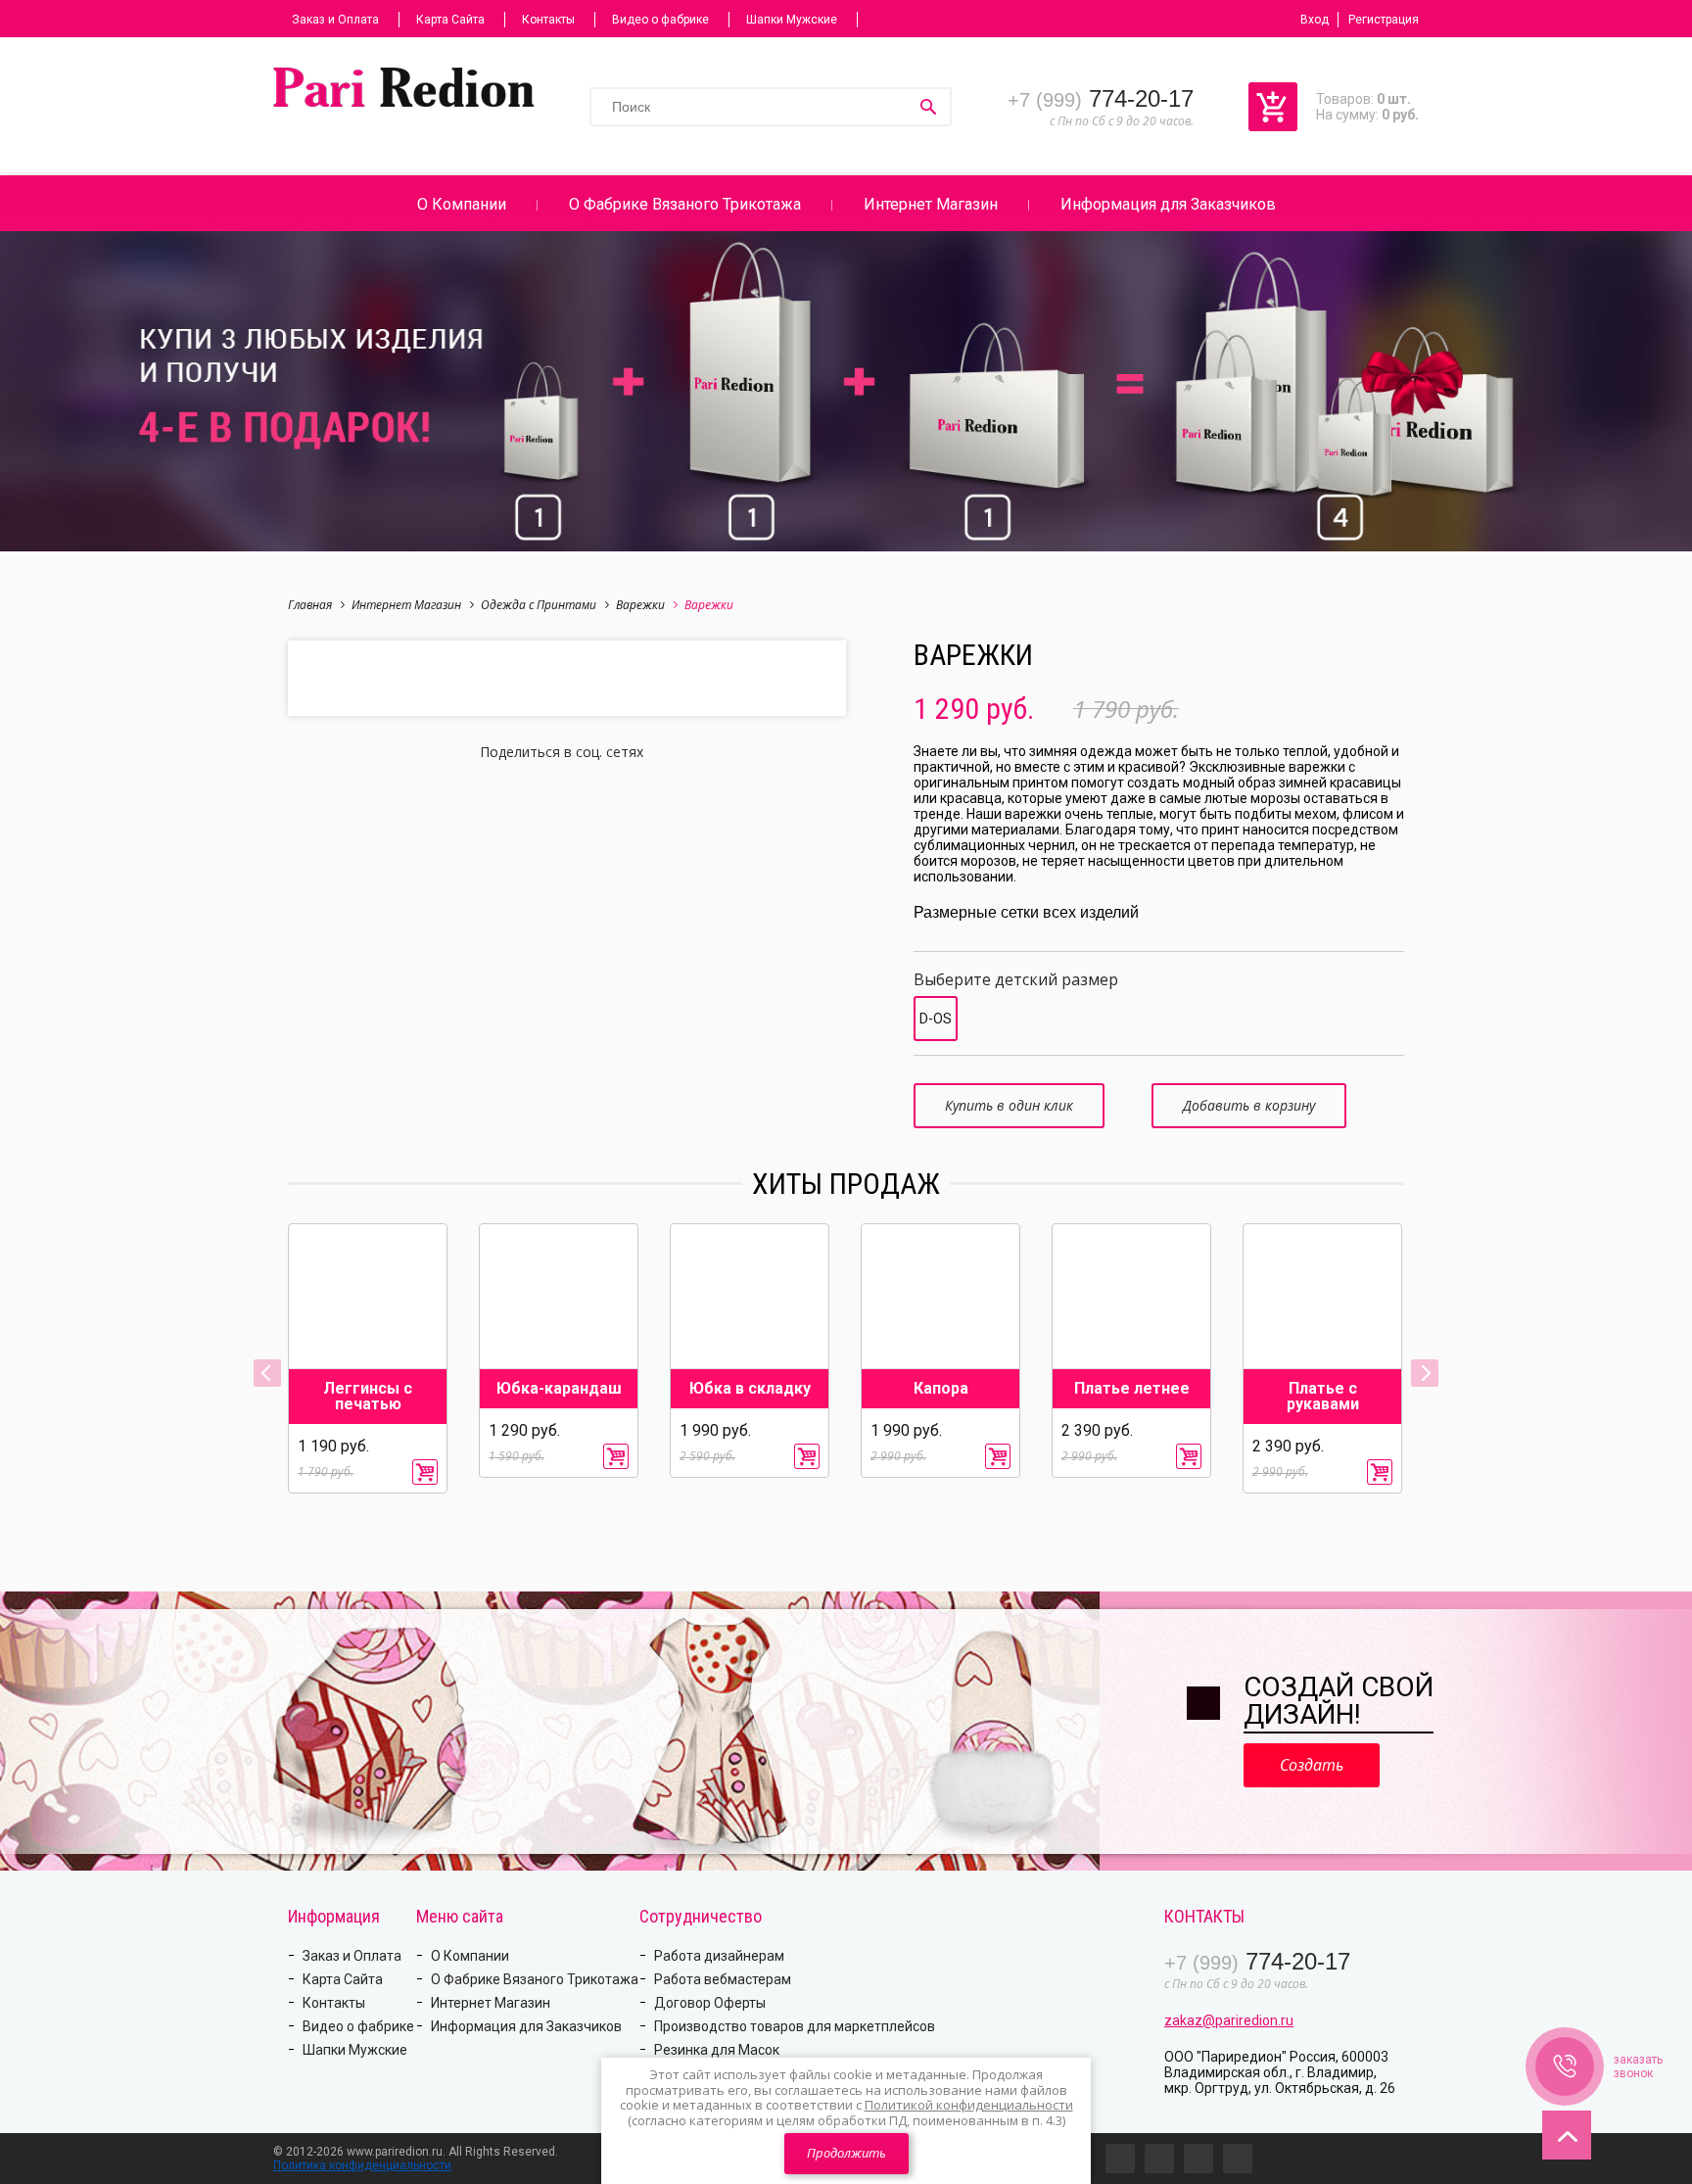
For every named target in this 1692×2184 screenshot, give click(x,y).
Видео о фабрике (660, 20)
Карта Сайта (450, 20)
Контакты (548, 20)
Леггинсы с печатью (368, 1397)
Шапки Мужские (792, 20)
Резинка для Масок (717, 2050)
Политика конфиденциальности (362, 2165)
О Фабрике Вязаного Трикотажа (685, 204)
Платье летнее (1132, 1389)
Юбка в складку (750, 1389)
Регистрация (1384, 20)
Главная (310, 605)
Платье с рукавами (1323, 1397)
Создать (1312, 1765)
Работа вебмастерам (723, 1979)
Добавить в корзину (1249, 1105)
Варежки (640, 605)
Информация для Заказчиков (1168, 204)
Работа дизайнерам (719, 1956)
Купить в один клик (1009, 1105)
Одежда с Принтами (539, 605)
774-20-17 (1101, 98)
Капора (941, 1389)
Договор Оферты (710, 2003)
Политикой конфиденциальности (969, 2105)
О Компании (462, 204)
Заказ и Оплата (335, 20)
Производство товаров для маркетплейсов (795, 2026)
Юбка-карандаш (559, 1389)
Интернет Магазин (931, 204)
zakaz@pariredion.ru (1229, 2020)
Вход (1315, 20)
